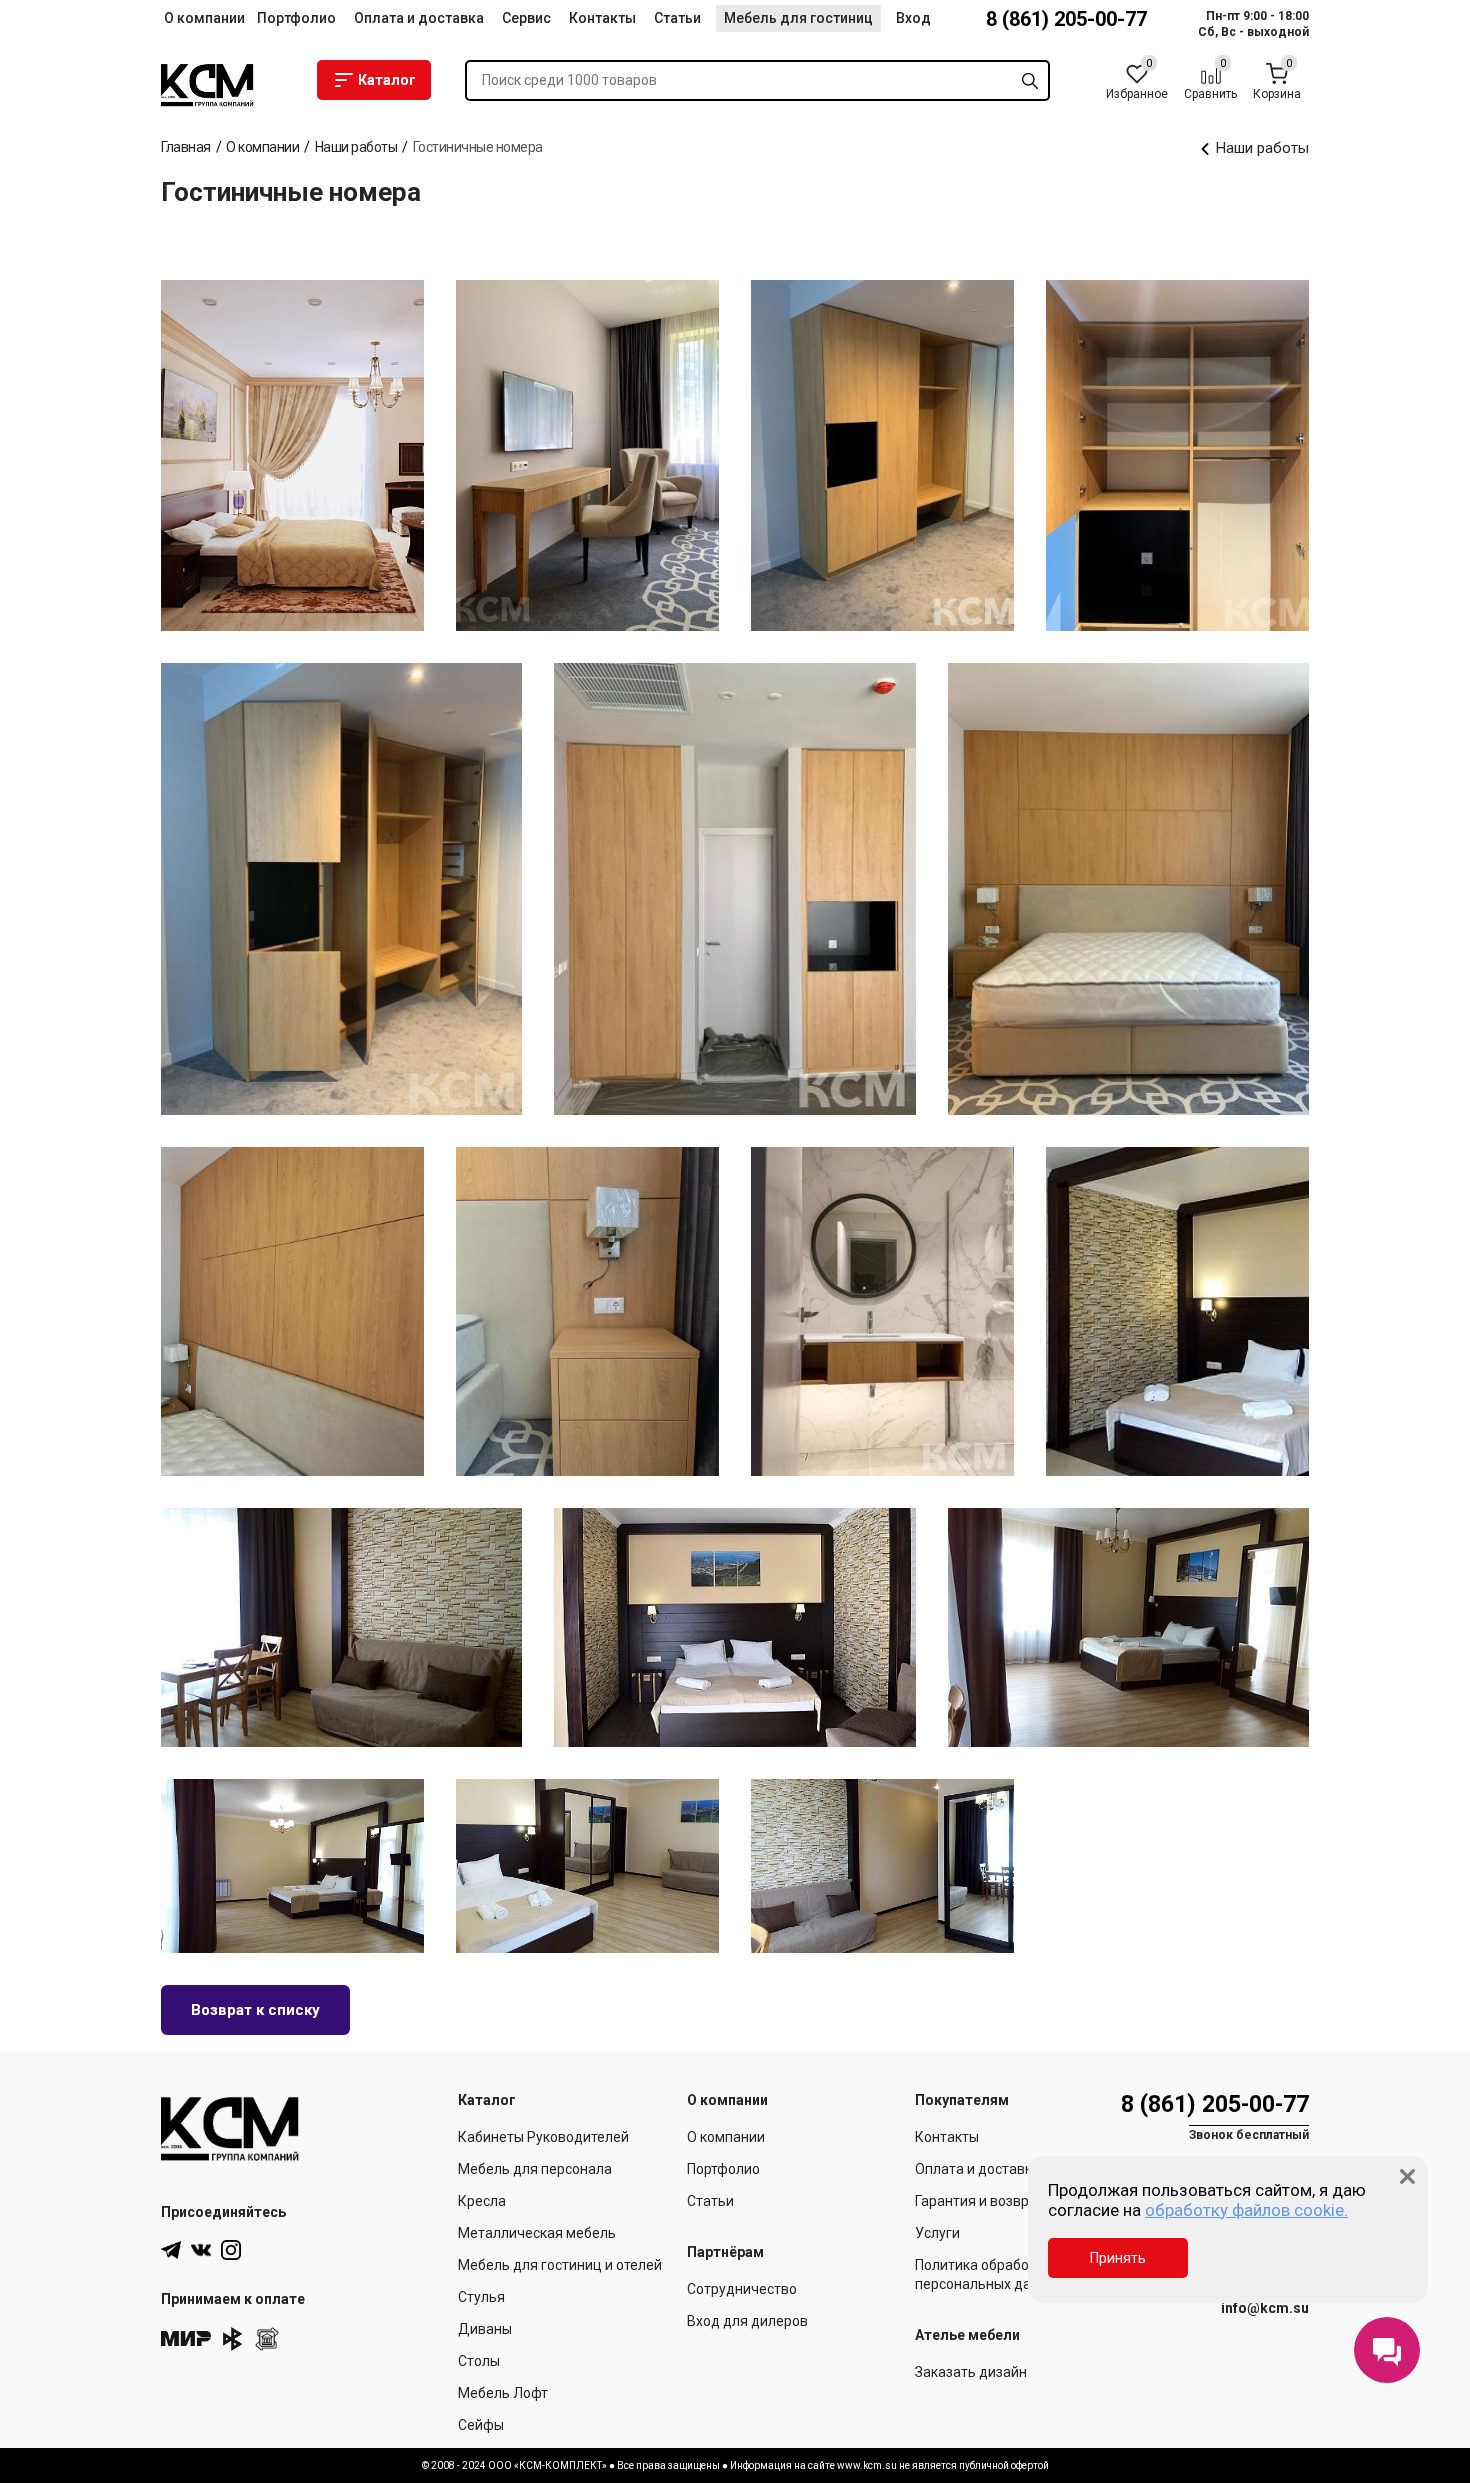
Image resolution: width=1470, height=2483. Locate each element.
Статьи (677, 18)
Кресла (482, 2201)
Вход (913, 18)
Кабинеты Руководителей (543, 2137)
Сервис (526, 18)
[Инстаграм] (231, 2250)
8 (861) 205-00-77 (1066, 19)
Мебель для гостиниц (798, 18)
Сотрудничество (742, 2289)
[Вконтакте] (201, 2250)
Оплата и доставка (419, 18)
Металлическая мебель (537, 2233)
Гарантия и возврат (979, 2201)
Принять (1118, 2258)
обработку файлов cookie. (1246, 2210)
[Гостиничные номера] (292, 455)
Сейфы (481, 2425)
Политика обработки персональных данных (989, 2274)
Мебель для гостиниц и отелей (560, 2265)
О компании (204, 18)
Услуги (937, 2233)
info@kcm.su (1265, 2308)
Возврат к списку (255, 2010)
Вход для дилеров (747, 2321)
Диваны (485, 2329)
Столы (479, 2361)
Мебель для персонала (535, 2169)
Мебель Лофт (503, 2393)
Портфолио (296, 18)
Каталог (387, 80)
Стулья (481, 2297)
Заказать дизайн (971, 2372)
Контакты (602, 18)
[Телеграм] (171, 2250)
